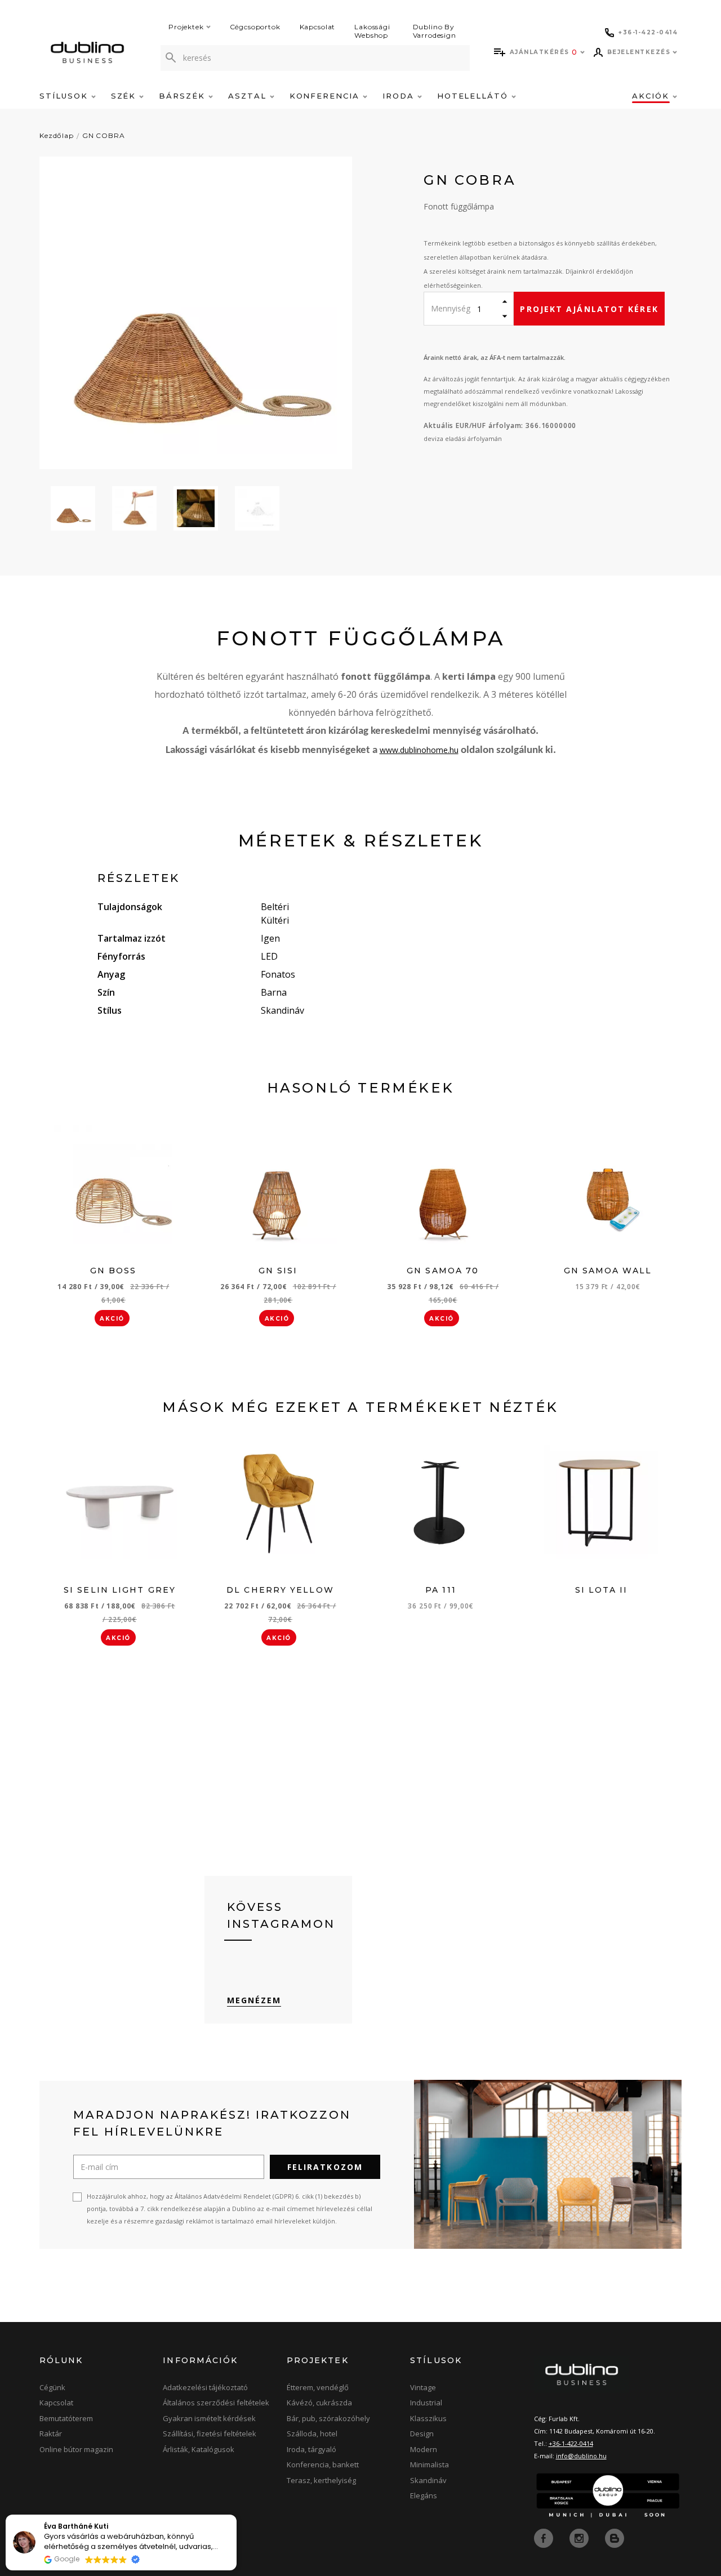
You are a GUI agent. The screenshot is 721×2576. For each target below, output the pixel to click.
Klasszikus (428, 2418)
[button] (236, 2515)
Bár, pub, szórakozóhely (328, 2418)
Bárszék (184, 96)
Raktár (51, 2434)
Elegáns (424, 2495)
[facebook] (545, 2537)
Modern (424, 2449)
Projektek (186, 27)
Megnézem (254, 2000)
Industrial (426, 2403)
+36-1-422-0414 (571, 2443)
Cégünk (52, 2387)
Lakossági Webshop (372, 31)
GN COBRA (104, 135)
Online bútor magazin (76, 2449)
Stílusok (65, 96)
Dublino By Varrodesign (435, 31)
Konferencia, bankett (323, 2464)
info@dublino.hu (581, 2456)
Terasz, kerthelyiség (321, 2480)
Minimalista (430, 2464)
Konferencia (326, 96)
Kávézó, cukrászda (319, 2403)
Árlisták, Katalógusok (199, 2449)
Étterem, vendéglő (318, 2387)
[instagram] (580, 2537)
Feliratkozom (325, 2167)
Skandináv (428, 2480)
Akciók (652, 96)
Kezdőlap (57, 135)
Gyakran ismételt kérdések (209, 2418)
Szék (125, 96)
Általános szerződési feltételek (216, 2403)
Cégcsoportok (255, 27)
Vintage (423, 2387)
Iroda (400, 96)
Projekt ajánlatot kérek (589, 309)
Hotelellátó (474, 96)
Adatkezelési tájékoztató (205, 2387)
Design (422, 2434)
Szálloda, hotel (312, 2434)
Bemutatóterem (66, 2418)
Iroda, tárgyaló (311, 2449)
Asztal (249, 96)
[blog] (615, 2537)
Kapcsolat (318, 27)
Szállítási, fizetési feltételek (210, 2434)
